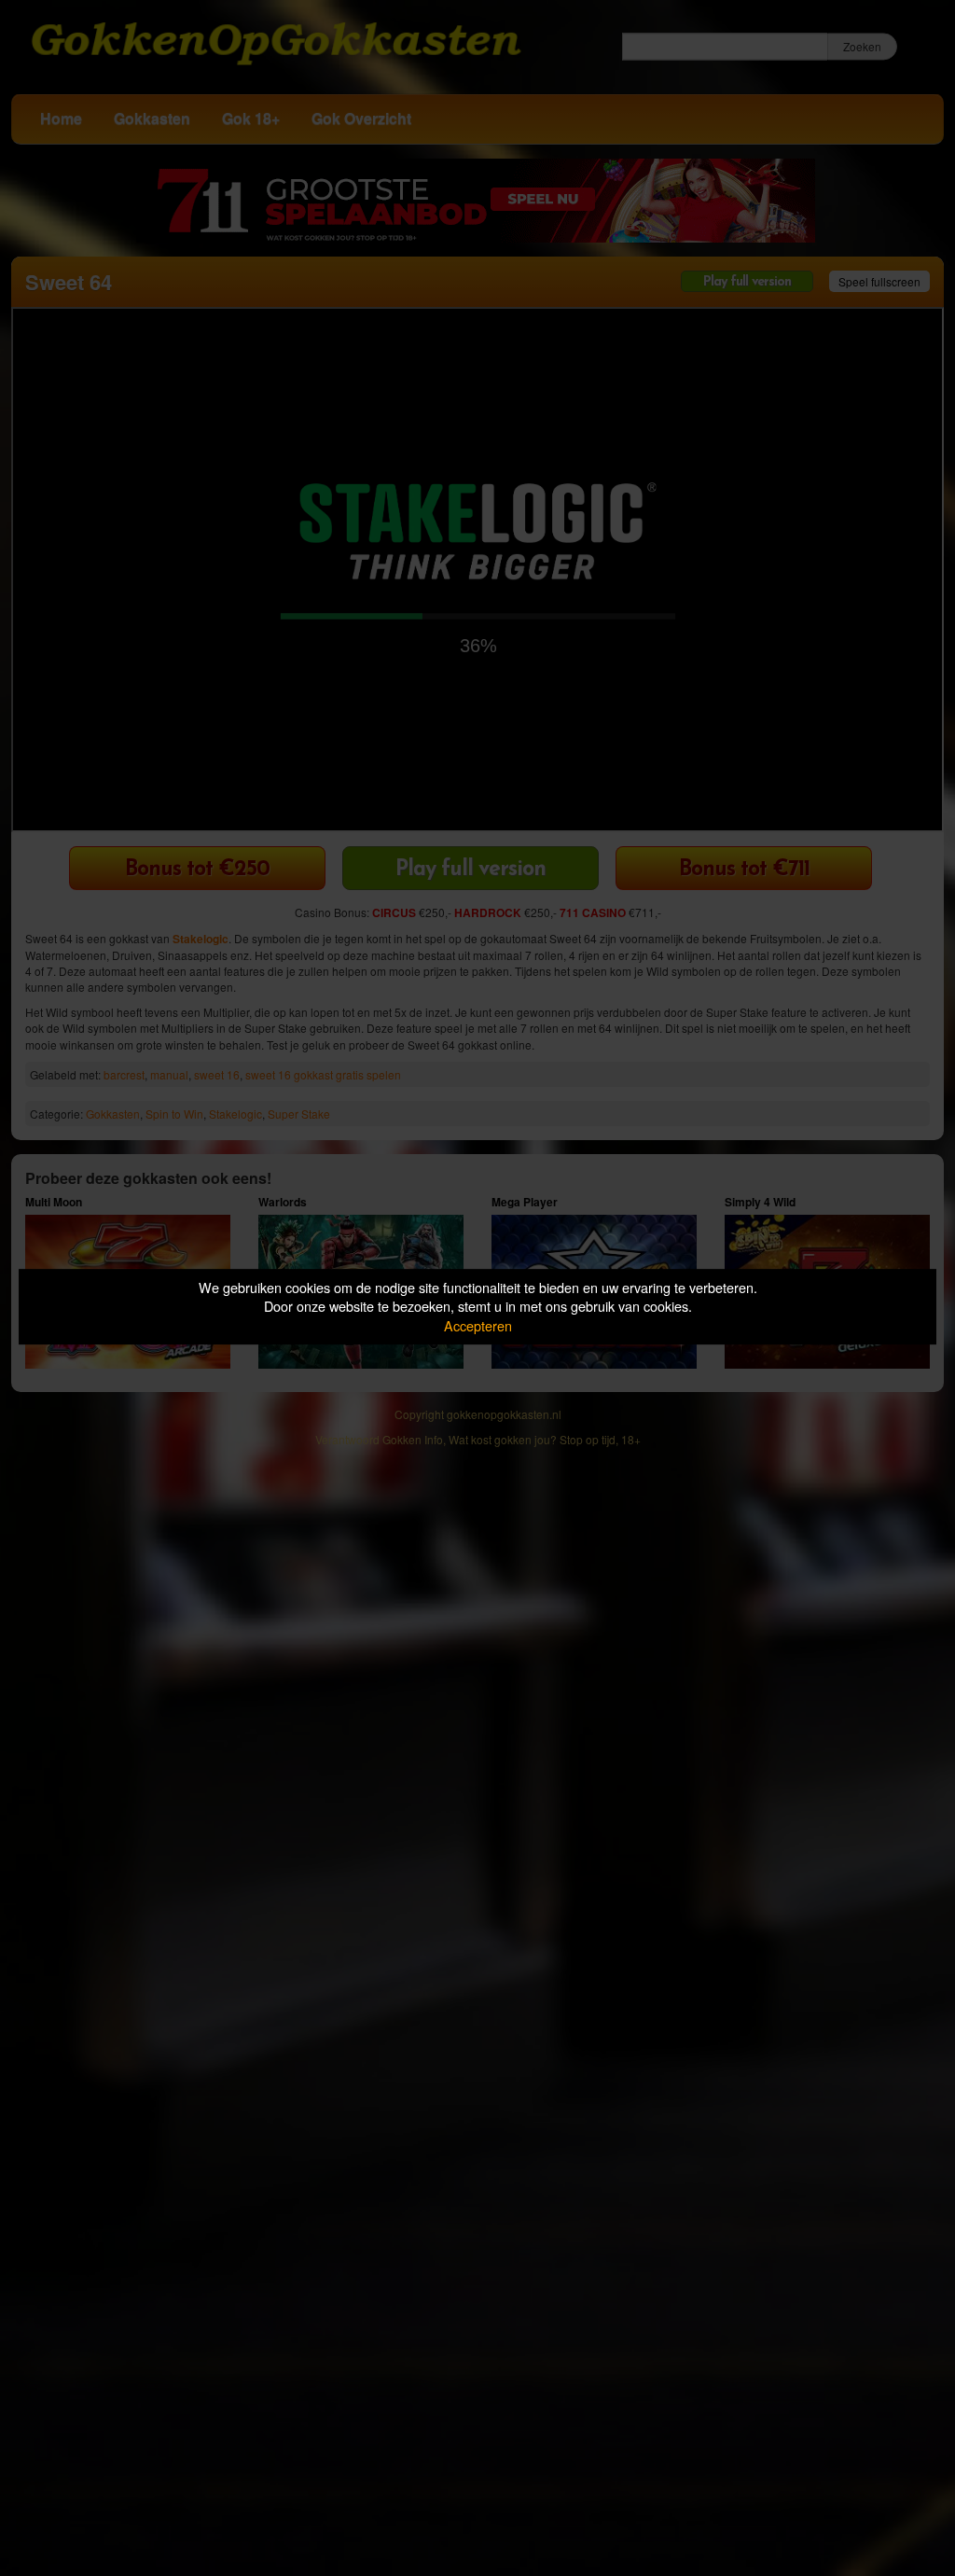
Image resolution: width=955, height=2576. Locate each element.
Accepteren (478, 1325)
